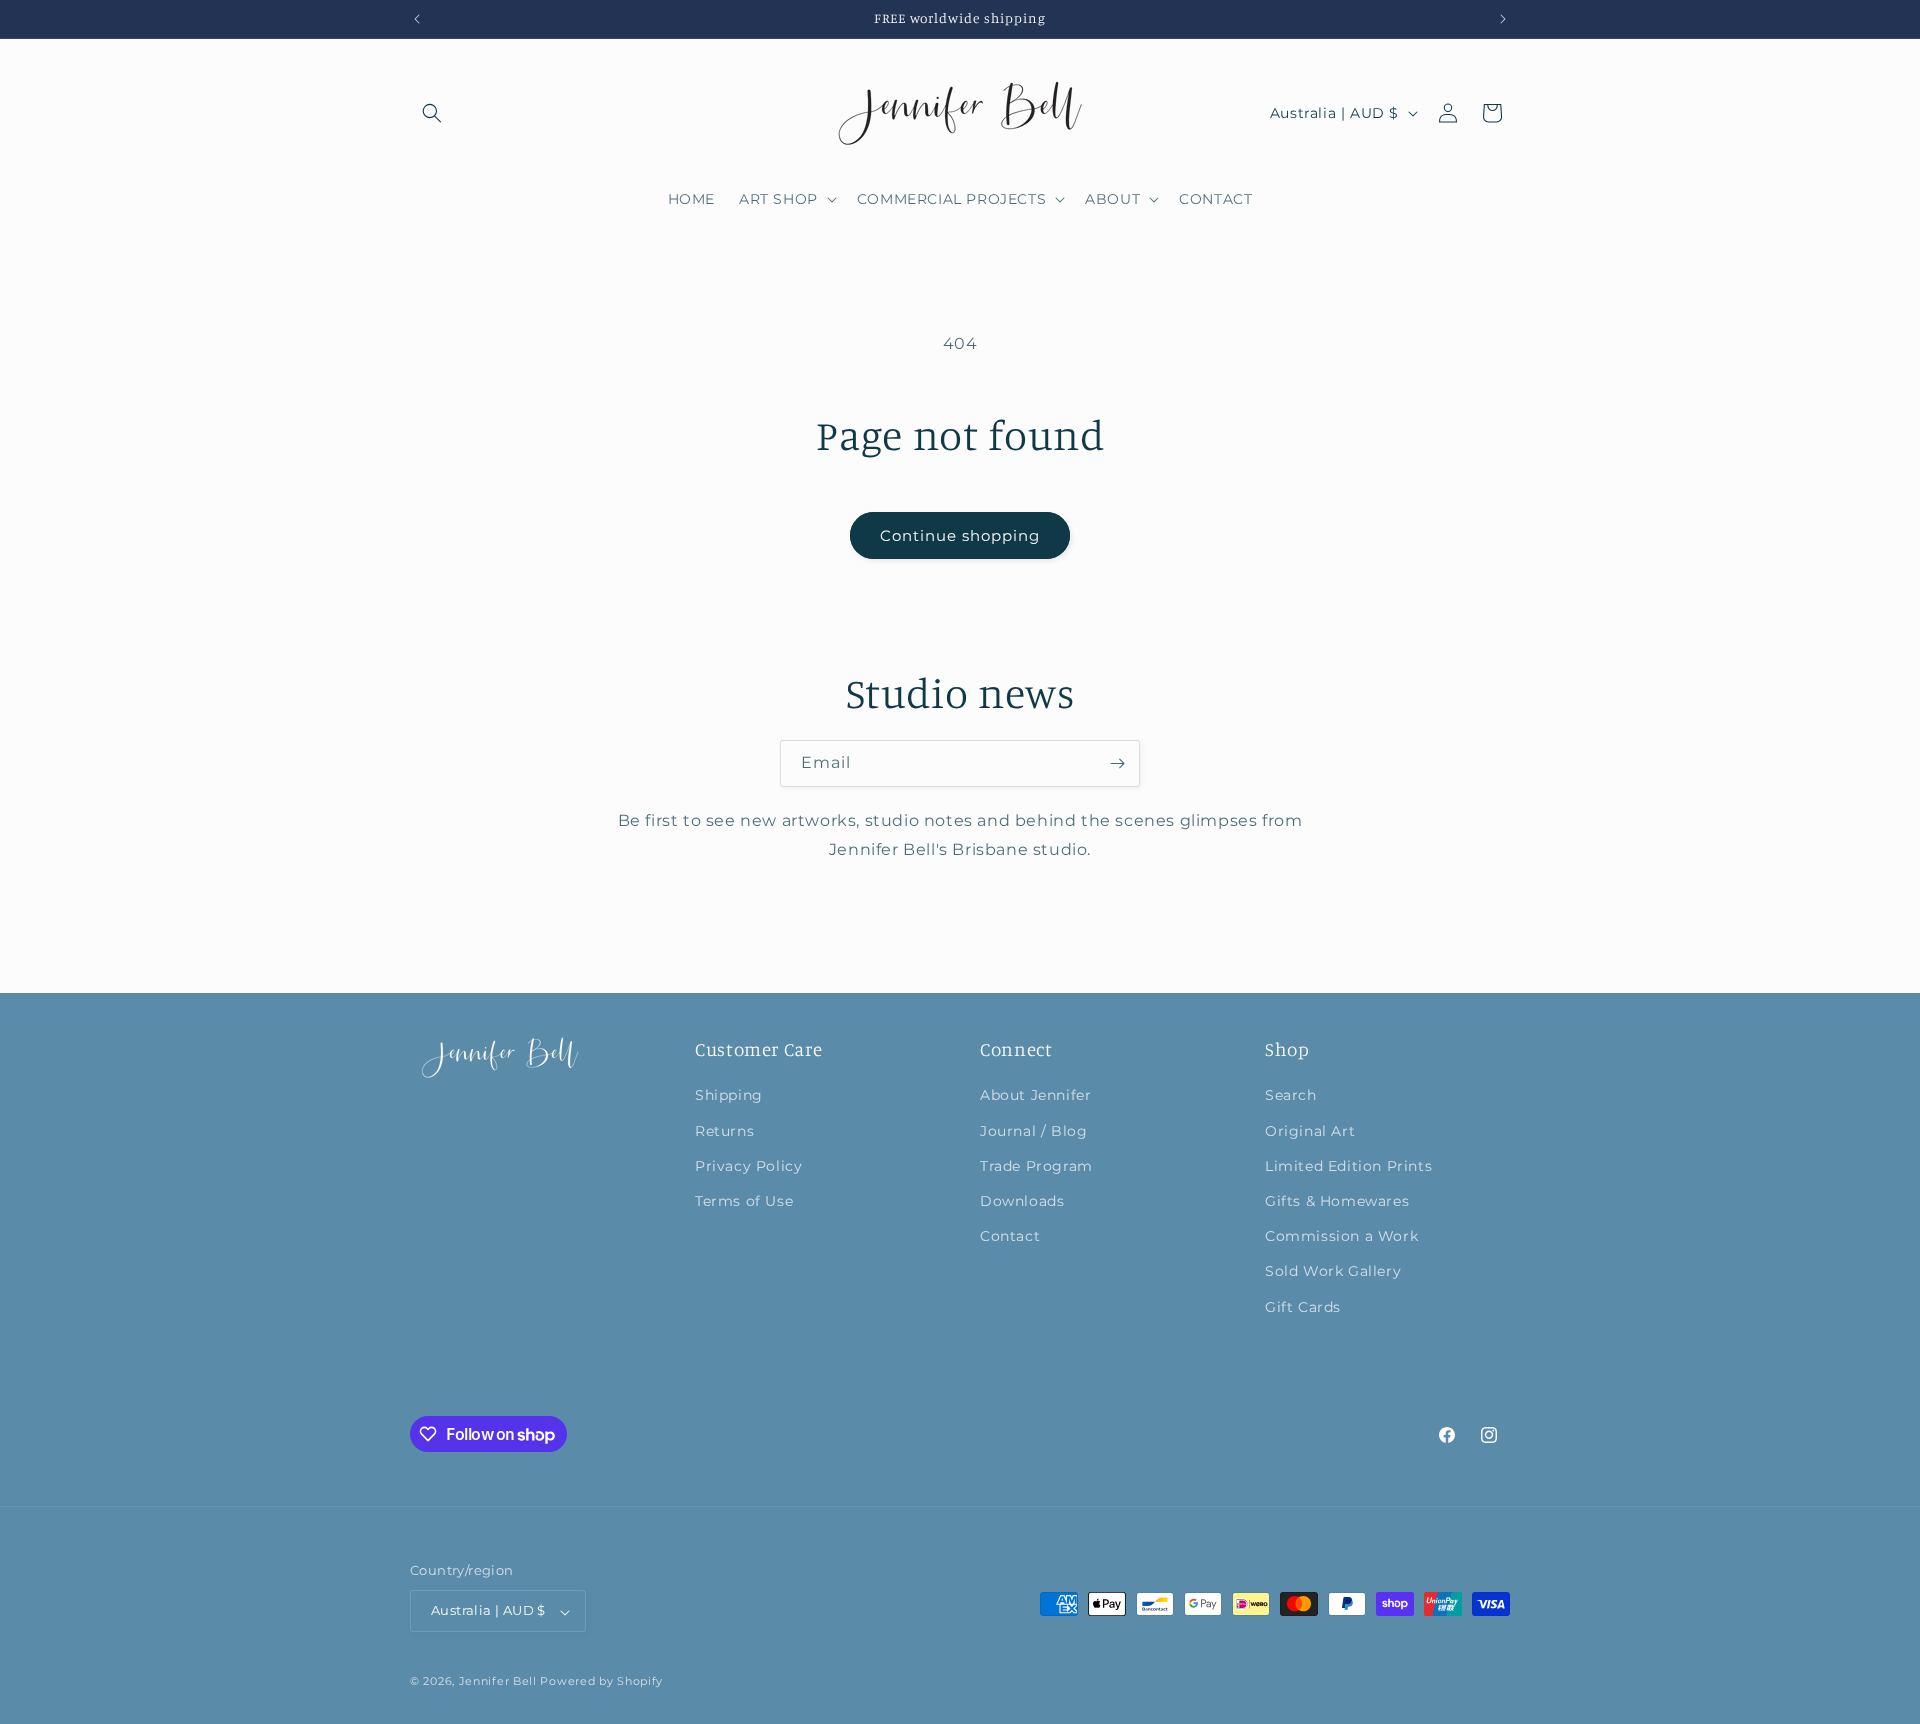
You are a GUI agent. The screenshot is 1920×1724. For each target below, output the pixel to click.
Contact (1010, 1236)
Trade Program (1036, 1165)
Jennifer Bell (498, 1682)
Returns (724, 1130)
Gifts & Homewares (1337, 1200)
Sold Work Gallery (1333, 1271)
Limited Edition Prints (1348, 1165)
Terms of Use (744, 1200)
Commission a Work (1341, 1236)
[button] (432, 113)
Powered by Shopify (601, 1682)
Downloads (1022, 1200)
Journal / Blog (1033, 1130)
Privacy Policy (748, 1165)
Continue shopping (960, 535)
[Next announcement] (1503, 19)
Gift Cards (1303, 1306)
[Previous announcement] (417, 19)
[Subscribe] (1117, 763)
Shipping (729, 1095)
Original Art (1310, 1130)
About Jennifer (1035, 1095)
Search (1291, 1095)
